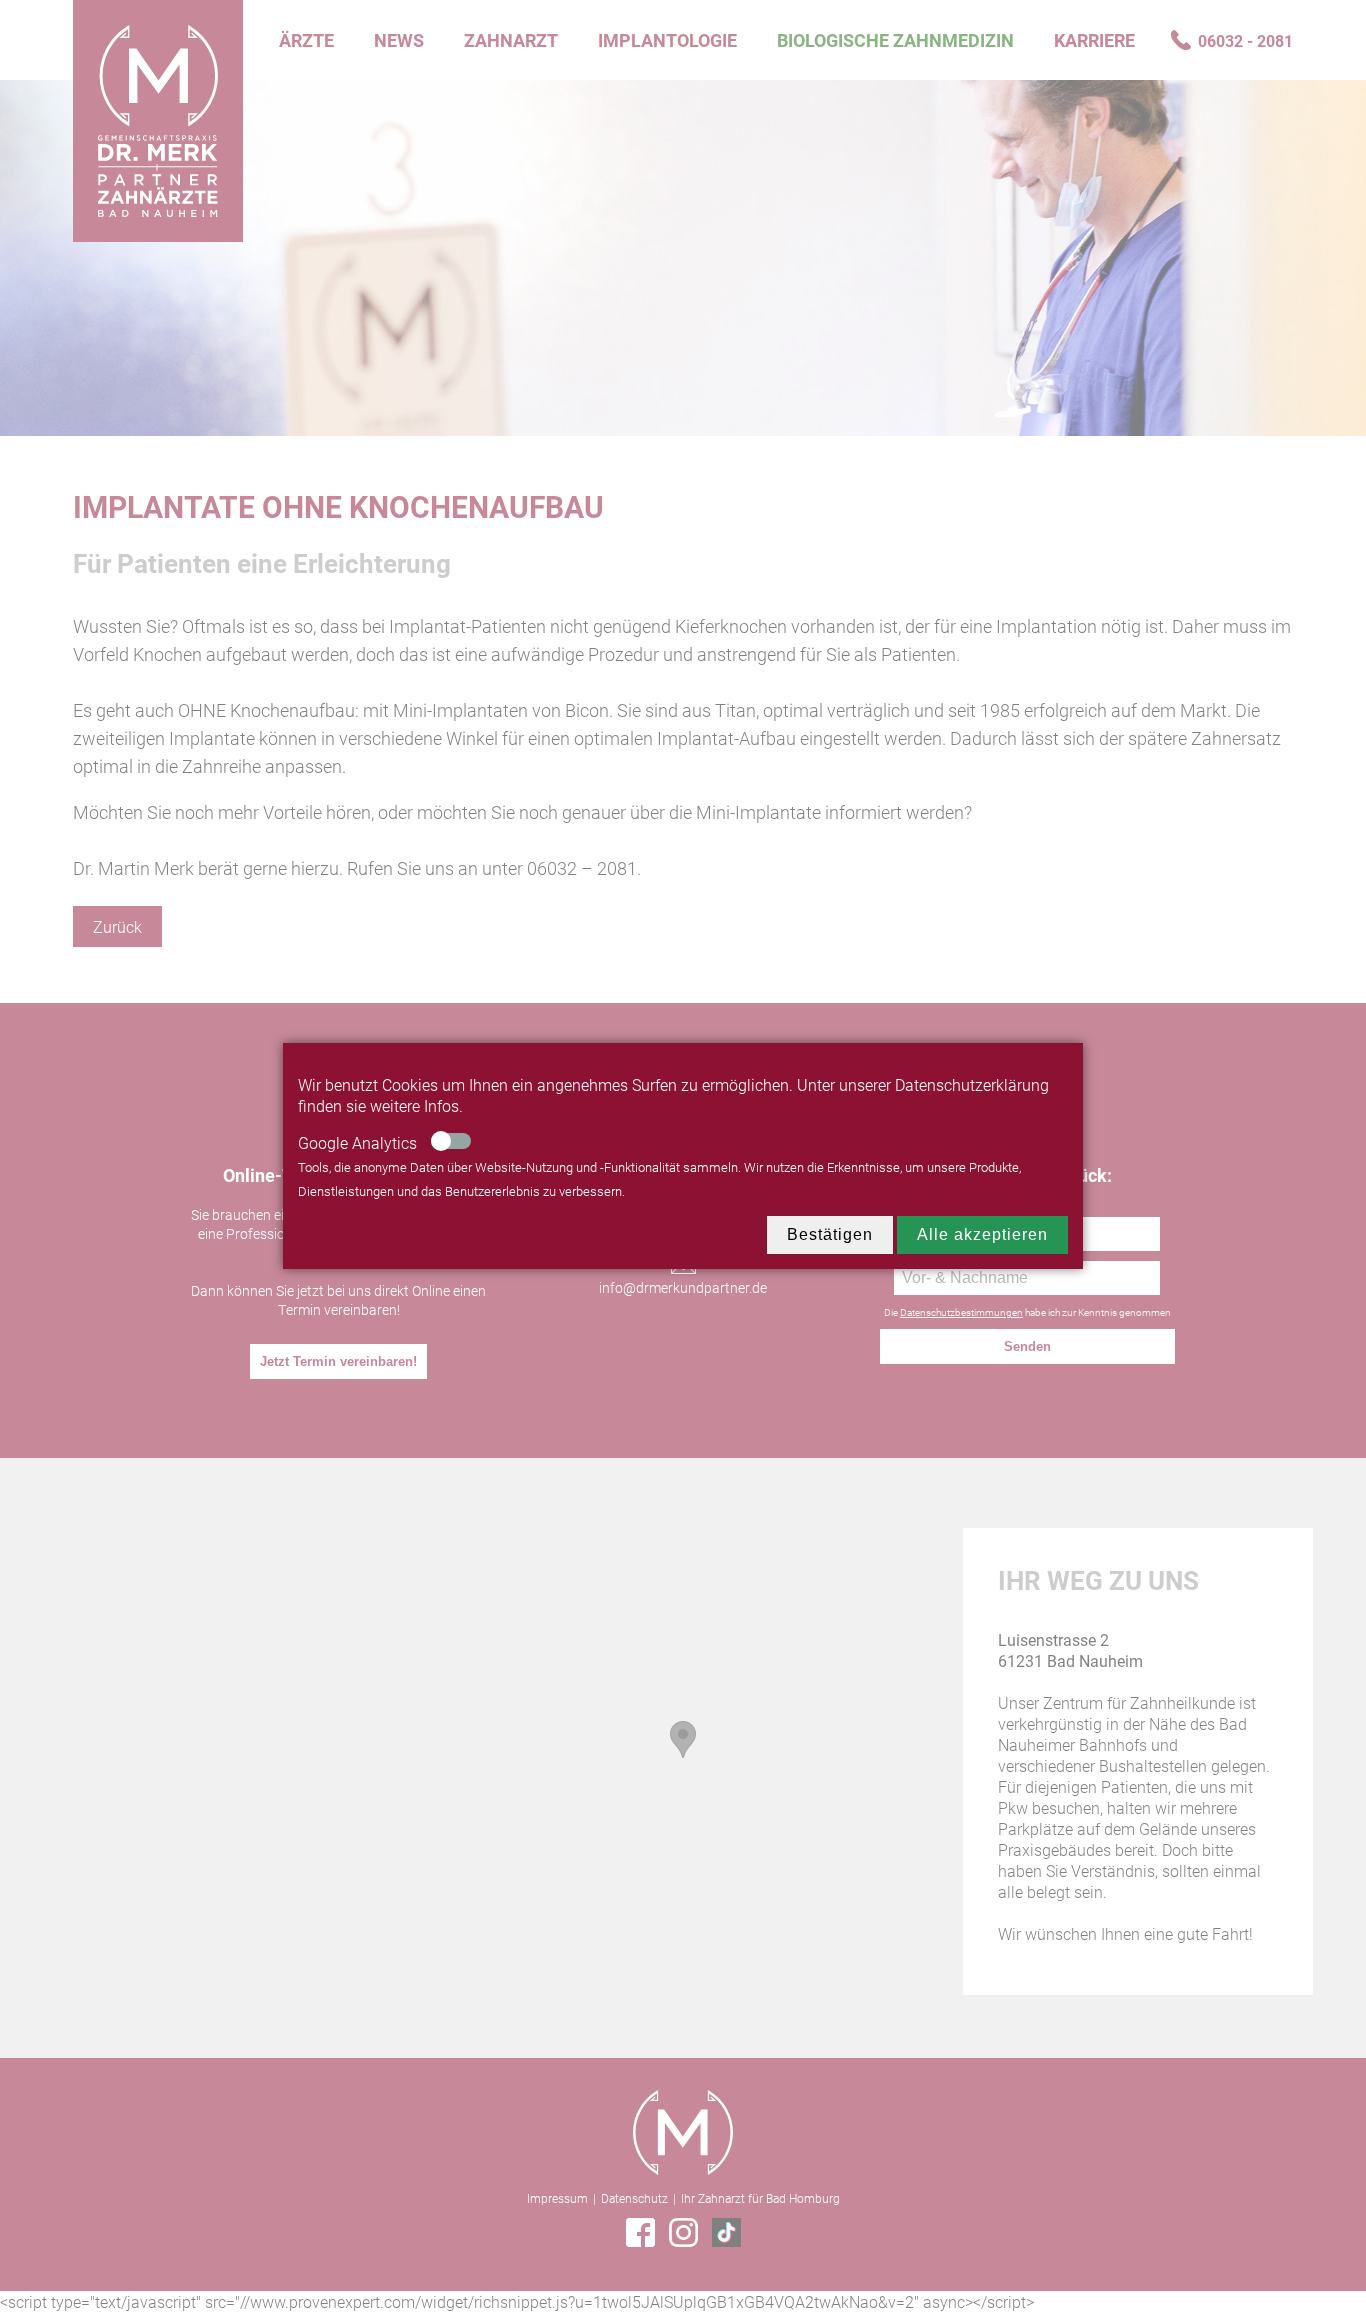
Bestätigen (830, 1234)
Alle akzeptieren (982, 1234)
